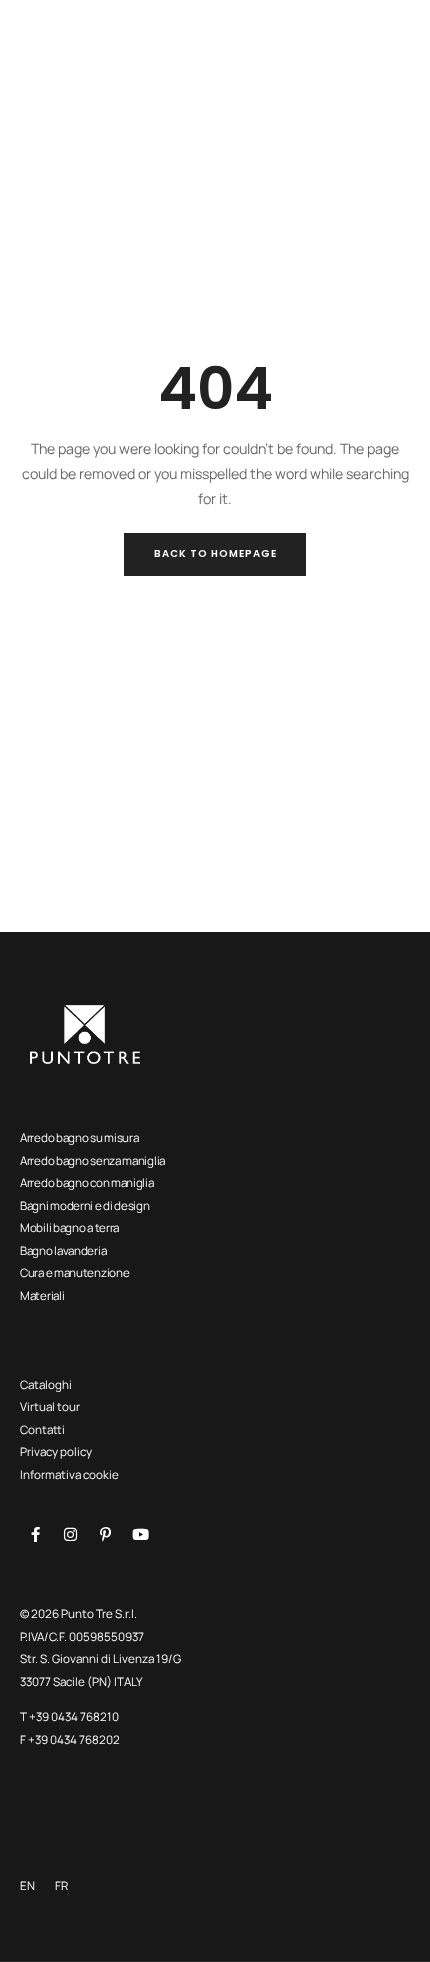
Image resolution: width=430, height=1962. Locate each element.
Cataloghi (46, 1384)
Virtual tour (50, 1406)
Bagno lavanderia (63, 1250)
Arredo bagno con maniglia (87, 1182)
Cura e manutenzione (74, 1272)
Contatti (42, 1429)
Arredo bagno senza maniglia (92, 1160)
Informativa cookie (69, 1474)
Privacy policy (56, 1451)
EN (27, 1885)
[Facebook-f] (35, 1535)
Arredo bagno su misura (79, 1137)
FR (61, 1885)
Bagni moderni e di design (85, 1205)
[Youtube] (140, 1535)
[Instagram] (70, 1535)
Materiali (42, 1295)
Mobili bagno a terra (69, 1227)
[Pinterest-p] (105, 1535)
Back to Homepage (215, 553)
